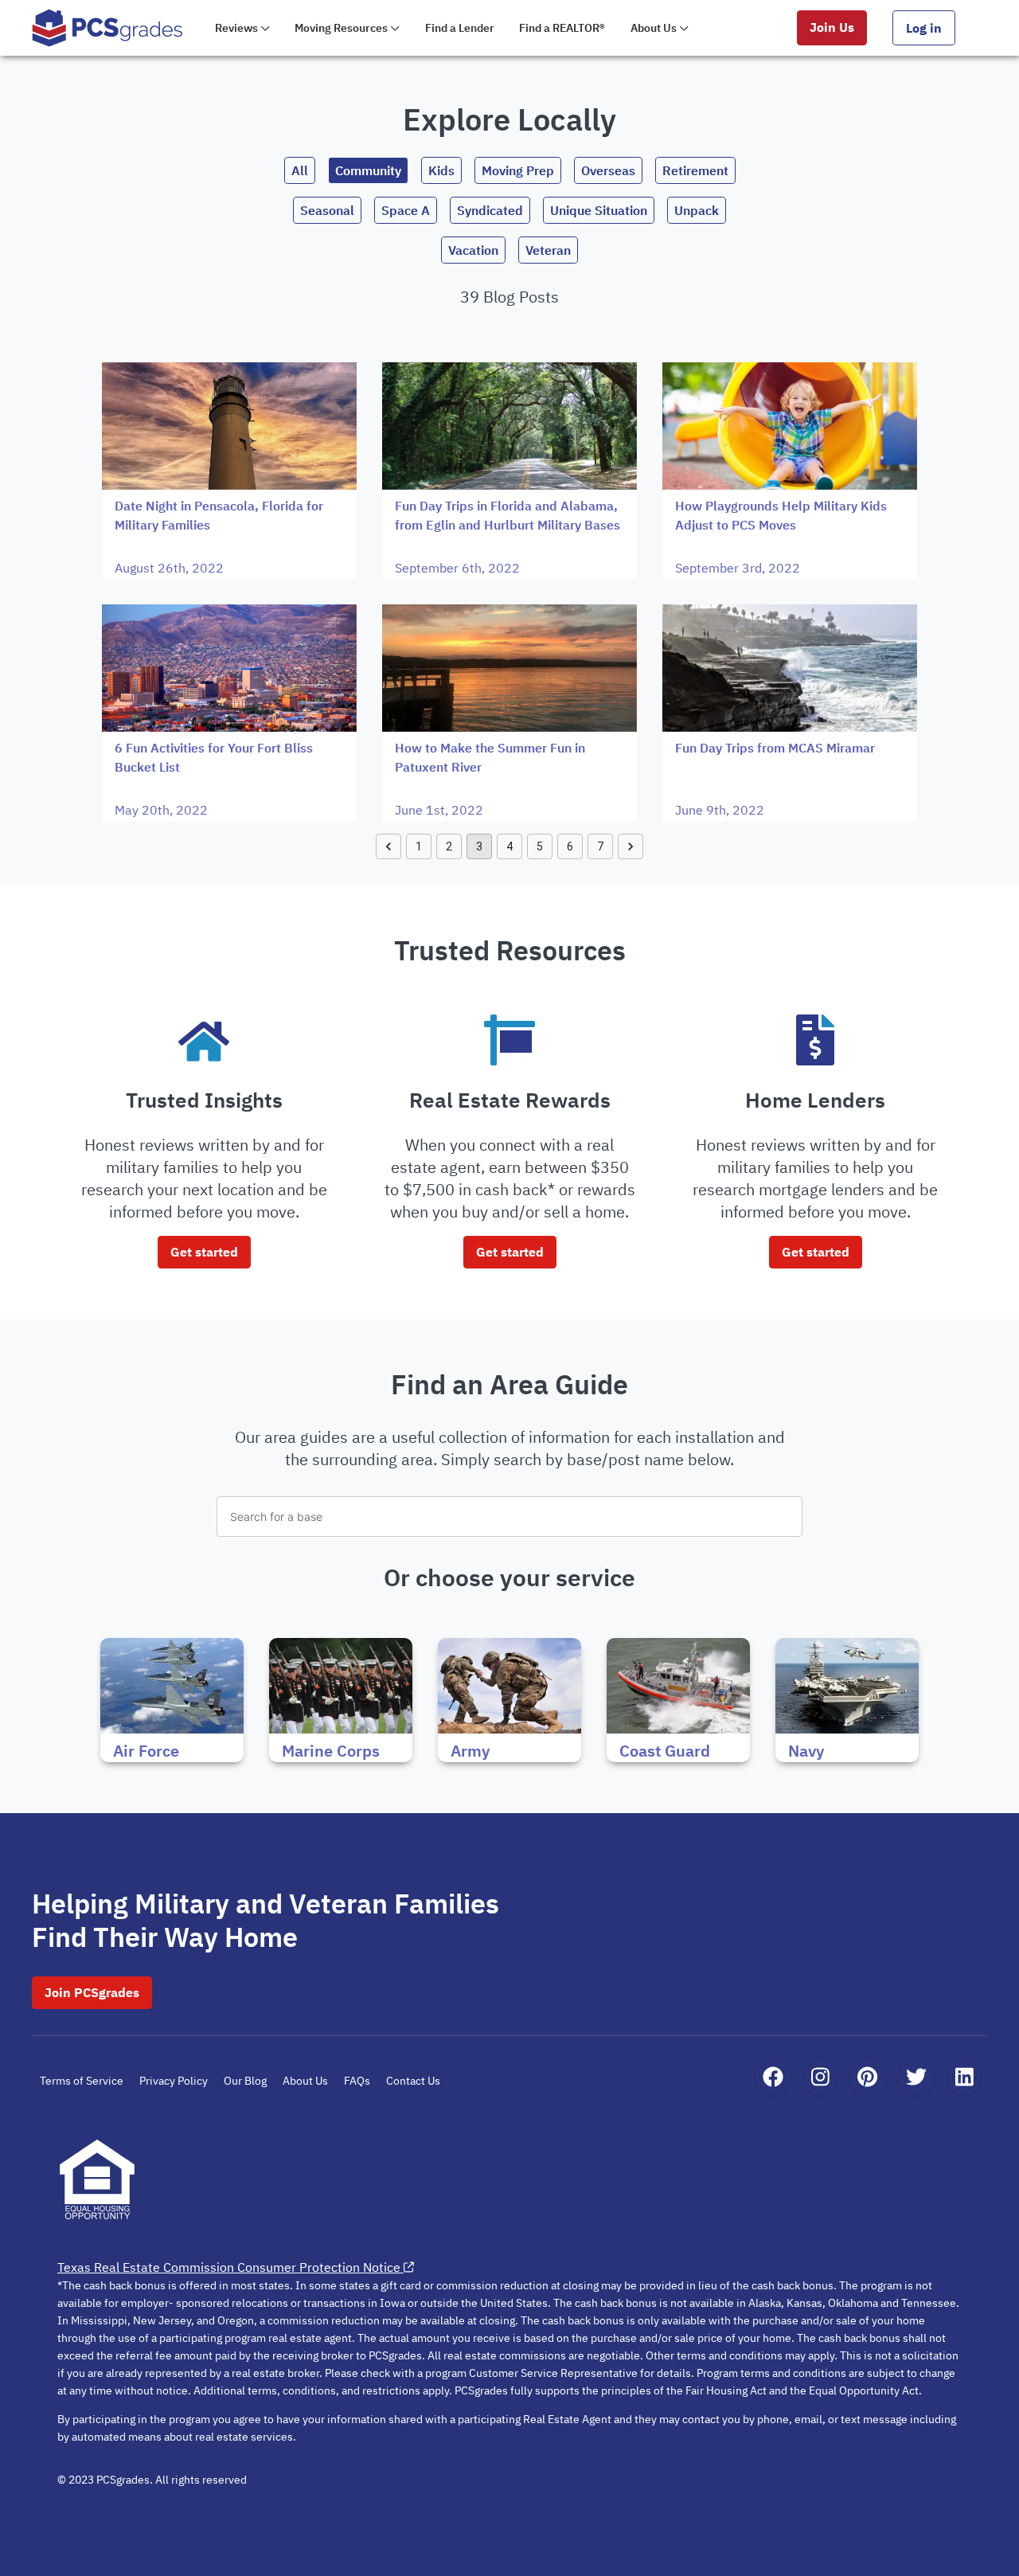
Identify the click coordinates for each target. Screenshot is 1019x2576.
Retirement (695, 170)
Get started (204, 1252)
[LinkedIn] (964, 2077)
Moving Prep (518, 170)
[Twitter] (916, 2077)
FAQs (357, 2081)
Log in (924, 28)
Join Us (832, 27)
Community (368, 170)
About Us (305, 2081)
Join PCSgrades (92, 1992)
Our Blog (245, 2081)
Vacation (473, 250)
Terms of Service (82, 2081)
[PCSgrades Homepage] (107, 27)
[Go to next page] (631, 846)
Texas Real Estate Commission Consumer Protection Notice (229, 2267)
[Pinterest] (867, 2077)
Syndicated (490, 210)
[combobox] (509, 1517)
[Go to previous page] (388, 846)
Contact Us (413, 2081)
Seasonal (327, 210)
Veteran (548, 250)
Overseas (608, 170)
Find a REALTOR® (562, 28)
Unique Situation (599, 210)
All (300, 170)
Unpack (697, 210)
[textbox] (509, 1517)
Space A (406, 210)
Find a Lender (460, 28)
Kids (441, 170)
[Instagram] (820, 2077)
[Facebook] (773, 2077)
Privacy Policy (174, 2081)
